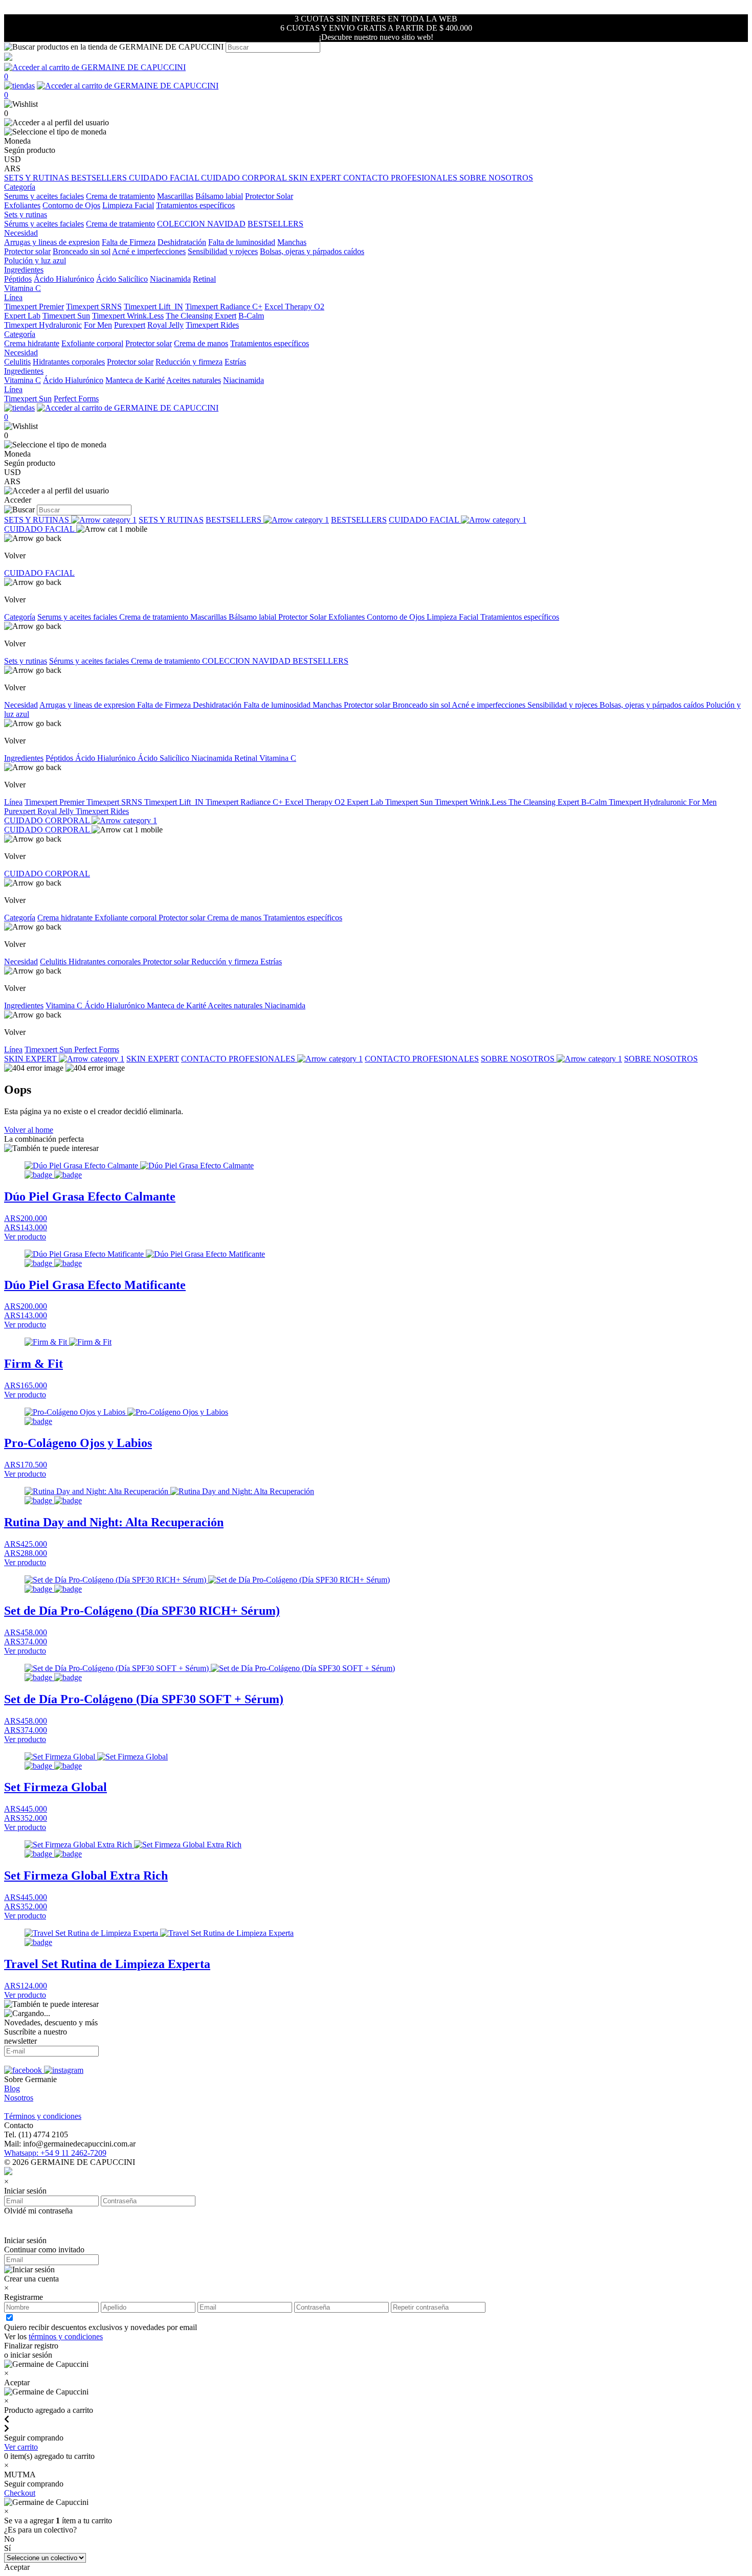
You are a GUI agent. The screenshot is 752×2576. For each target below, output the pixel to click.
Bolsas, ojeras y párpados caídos (312, 251)
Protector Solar (269, 196)
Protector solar (27, 251)
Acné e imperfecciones (149, 251)
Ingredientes (24, 758)
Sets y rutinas (26, 661)
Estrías (235, 362)
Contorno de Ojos (71, 205)
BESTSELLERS (100, 178)
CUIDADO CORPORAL (245, 178)
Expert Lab (22, 316)
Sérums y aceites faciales (44, 224)
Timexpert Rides (212, 325)
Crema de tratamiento (120, 196)
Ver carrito (21, 2447)
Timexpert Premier (34, 307)
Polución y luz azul (35, 261)
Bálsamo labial (219, 196)
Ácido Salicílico (122, 279)
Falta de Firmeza (129, 242)
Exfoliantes (22, 205)
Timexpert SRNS (94, 307)
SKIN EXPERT (316, 178)
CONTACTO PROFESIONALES (401, 178)
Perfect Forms (76, 399)
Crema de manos (201, 343)
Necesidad (21, 705)
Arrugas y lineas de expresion (52, 242)
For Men (98, 325)
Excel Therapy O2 (294, 307)
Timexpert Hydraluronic (43, 325)
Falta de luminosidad (242, 242)
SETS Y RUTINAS (38, 178)
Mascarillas (175, 196)
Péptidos (18, 279)
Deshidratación (182, 242)
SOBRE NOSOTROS (496, 178)
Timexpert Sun (66, 316)
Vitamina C (23, 288)
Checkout (20, 2493)
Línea (13, 802)
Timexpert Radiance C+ (224, 307)
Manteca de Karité (135, 380)
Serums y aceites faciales (44, 196)
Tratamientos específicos (195, 205)
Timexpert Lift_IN (153, 307)
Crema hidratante (32, 343)
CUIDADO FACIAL (165, 178)
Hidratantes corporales (69, 362)
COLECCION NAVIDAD (201, 224)
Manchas (292, 242)
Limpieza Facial (128, 205)
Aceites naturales (194, 380)
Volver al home (29, 1130)
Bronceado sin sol (82, 251)
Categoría (20, 617)
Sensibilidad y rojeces (223, 251)
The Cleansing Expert (201, 316)
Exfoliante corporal (92, 343)
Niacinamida (170, 279)
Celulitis (17, 362)
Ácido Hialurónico (64, 279)
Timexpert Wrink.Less (128, 316)
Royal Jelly (165, 325)
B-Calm (251, 316)
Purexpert (130, 325)
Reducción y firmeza (189, 362)
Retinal (204, 279)
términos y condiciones (66, 2336)
